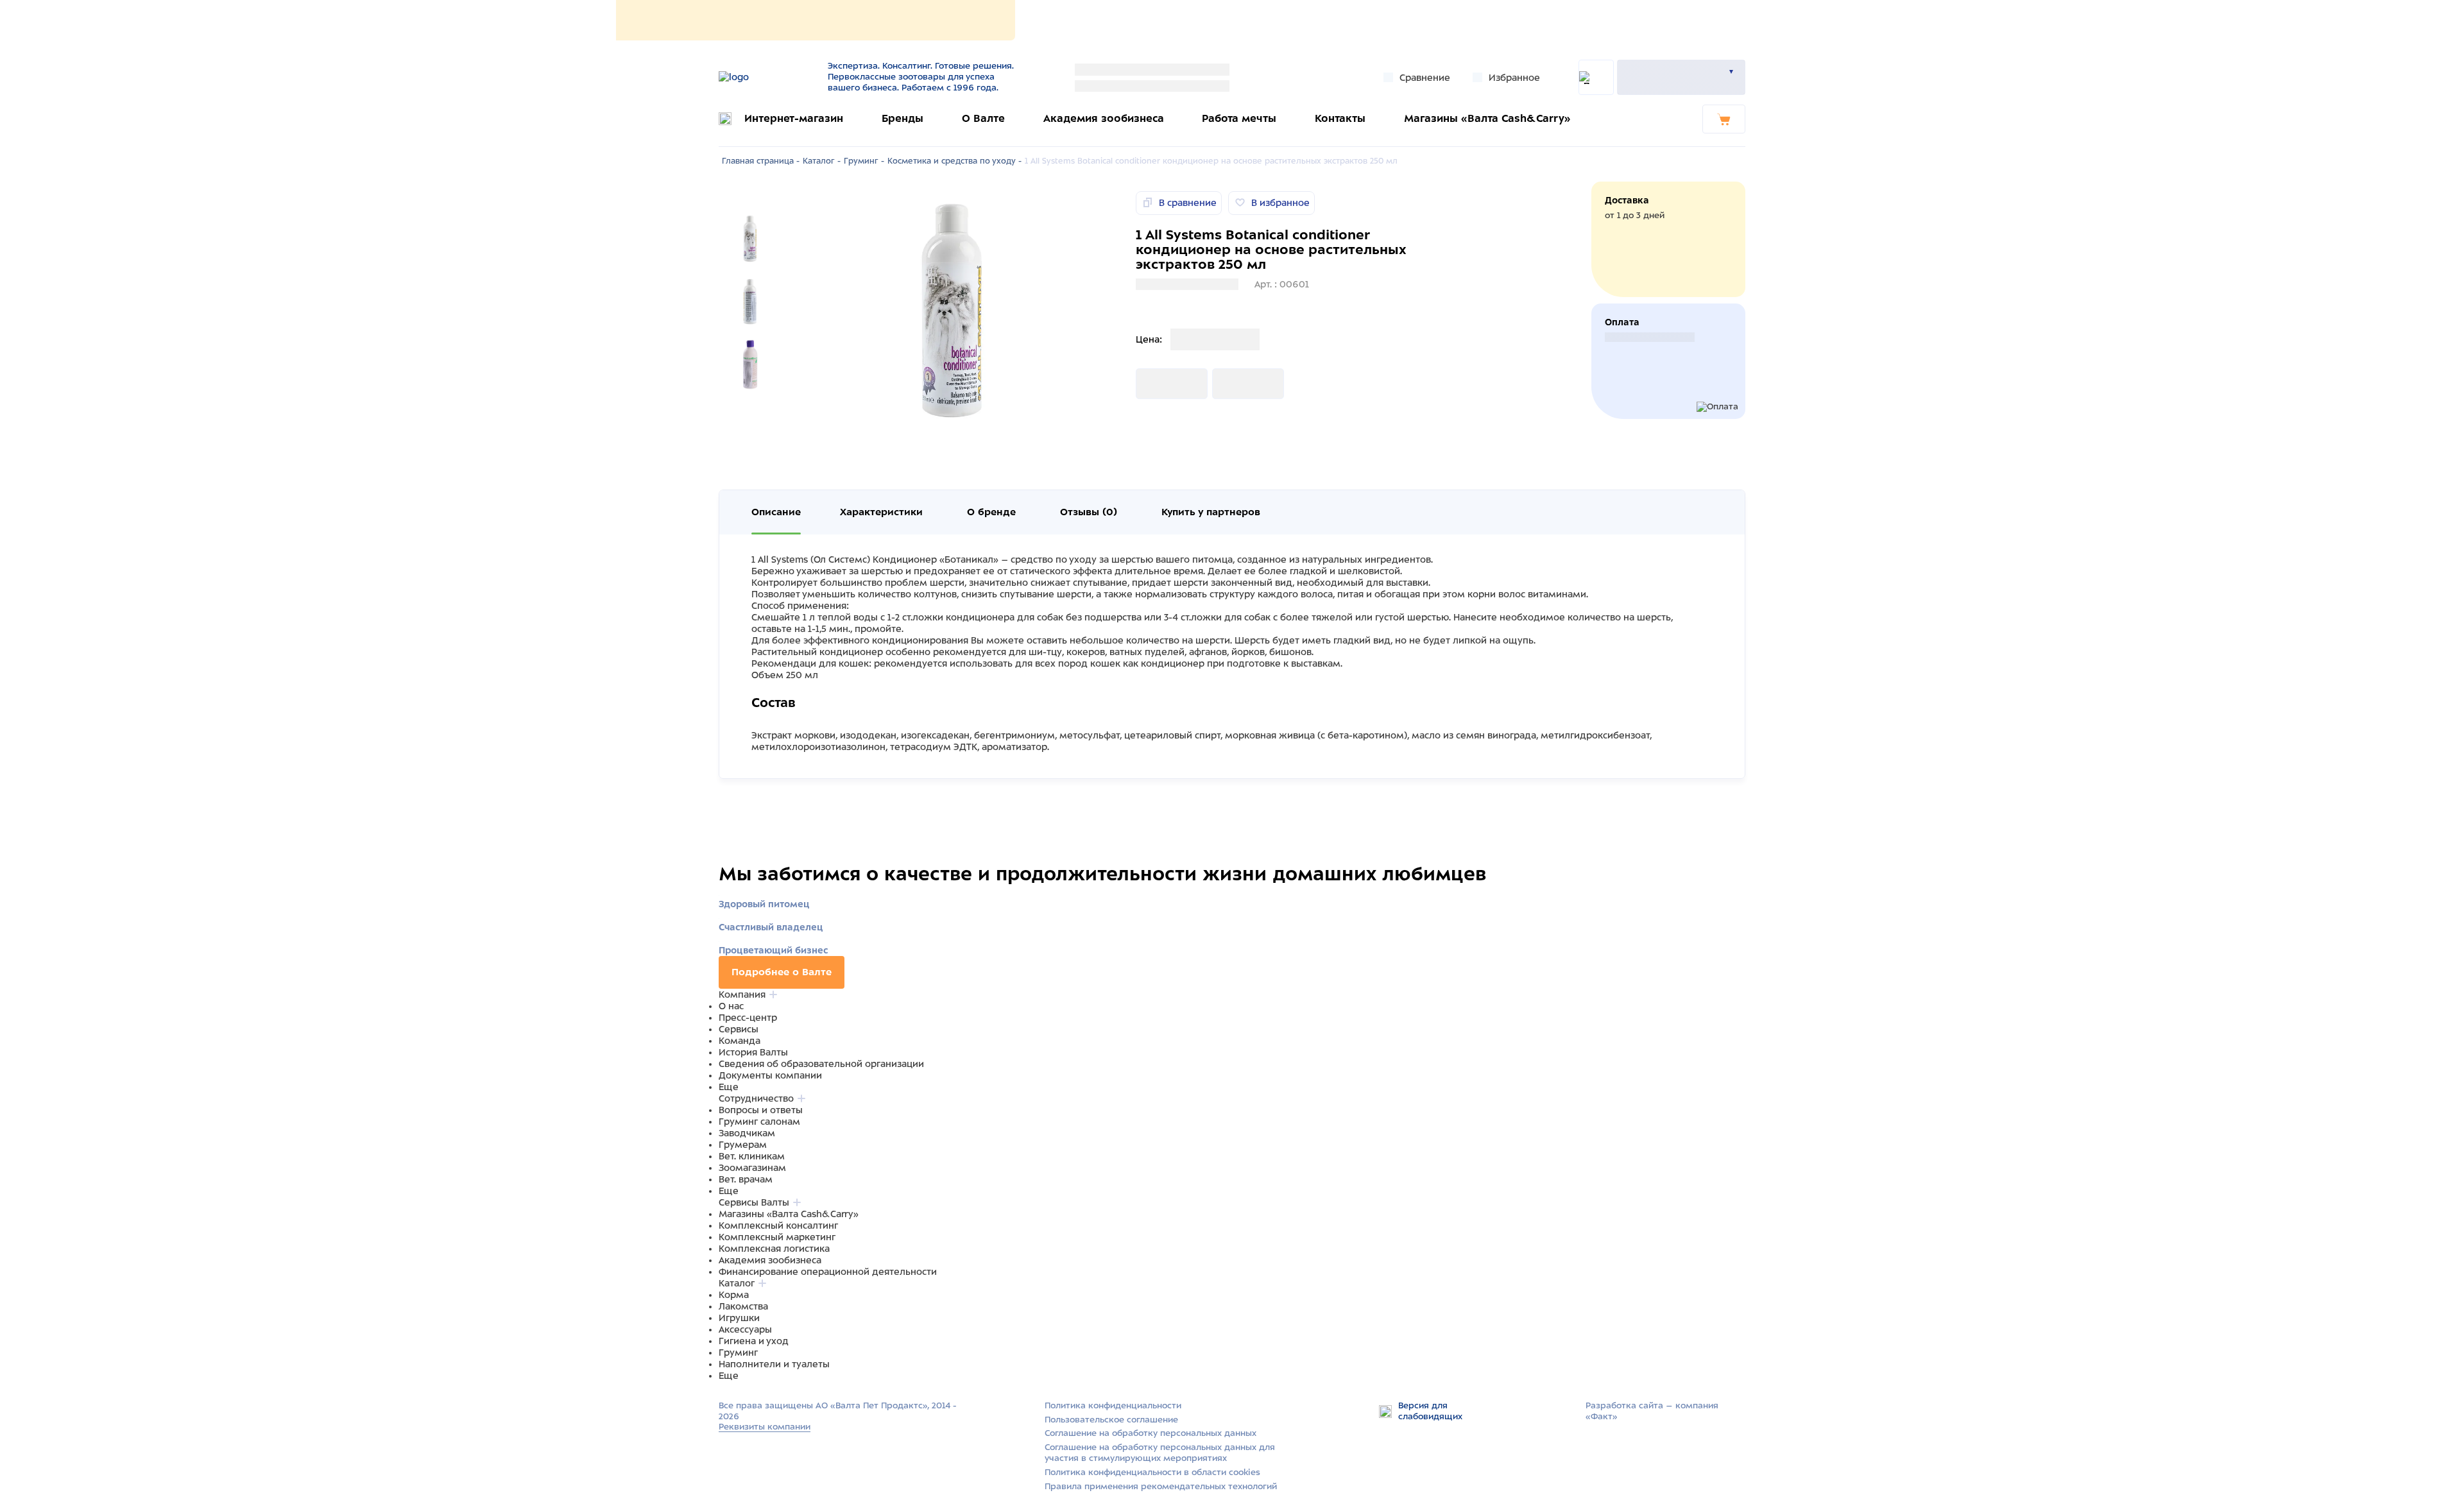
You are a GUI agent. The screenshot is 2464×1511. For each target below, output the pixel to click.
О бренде (991, 512)
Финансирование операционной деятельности (828, 1272)
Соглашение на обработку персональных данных (1151, 1433)
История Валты (753, 1052)
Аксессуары (745, 1329)
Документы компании (770, 1075)
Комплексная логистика (774, 1249)
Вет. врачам (746, 1179)
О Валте (983, 118)
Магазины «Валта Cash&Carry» (1487, 118)
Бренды (903, 118)
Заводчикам (747, 1133)
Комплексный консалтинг (778, 1225)
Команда (740, 1041)
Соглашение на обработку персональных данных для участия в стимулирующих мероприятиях (1160, 1453)
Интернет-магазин (794, 118)
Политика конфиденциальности (1113, 1405)
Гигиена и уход (754, 1341)
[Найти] (1596, 77)
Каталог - (822, 161)
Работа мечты (1239, 118)
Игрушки (739, 1318)
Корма (734, 1295)
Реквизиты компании (765, 1427)
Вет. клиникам (752, 1156)
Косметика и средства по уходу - (954, 161)
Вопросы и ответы (761, 1110)
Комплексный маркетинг (777, 1237)
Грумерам (743, 1145)
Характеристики (881, 512)
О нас (731, 1006)
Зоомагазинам (752, 1168)
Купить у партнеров (1211, 512)
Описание (776, 512)
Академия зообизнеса (1104, 118)
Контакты (1340, 118)
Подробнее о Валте (782, 972)
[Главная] (765, 77)
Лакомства (743, 1306)
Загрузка (1156, 384)
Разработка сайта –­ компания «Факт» (1652, 1411)
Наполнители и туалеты (774, 1364)
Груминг (738, 1353)
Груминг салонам (759, 1122)
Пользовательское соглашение (1111, 1420)
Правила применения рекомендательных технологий (1161, 1486)
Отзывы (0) (1089, 512)
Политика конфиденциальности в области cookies (1152, 1472)
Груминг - (864, 161)
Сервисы (739, 1029)
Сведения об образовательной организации (821, 1064)
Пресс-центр (748, 1018)
